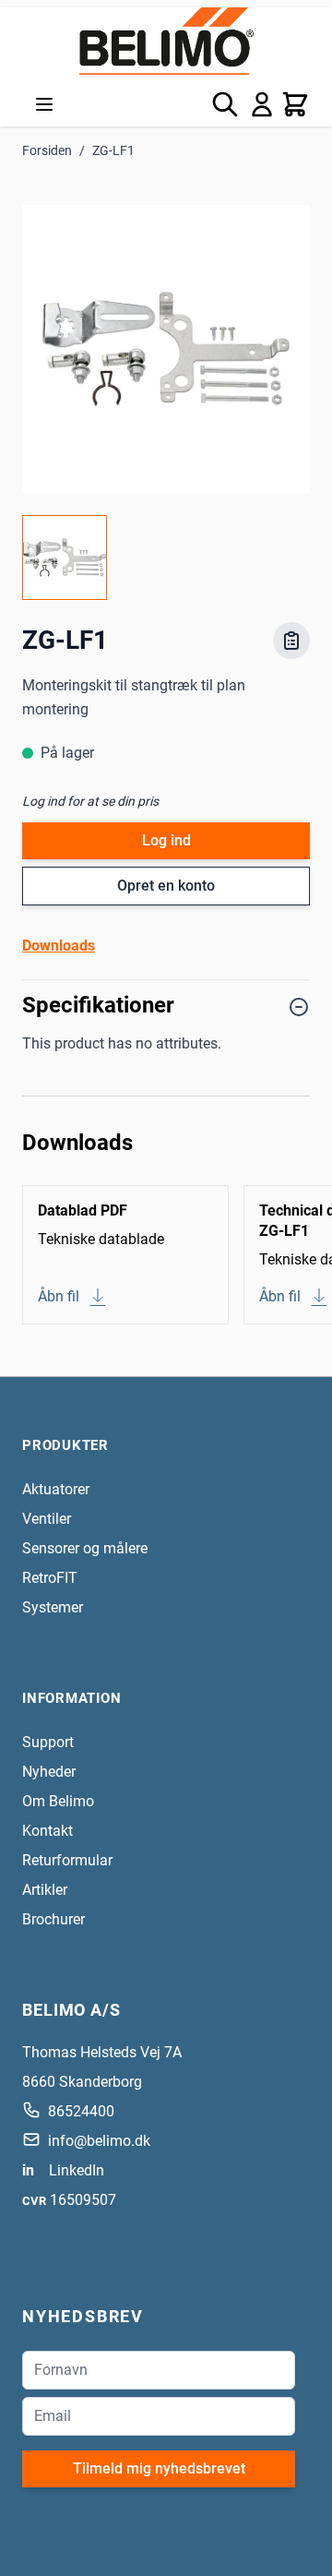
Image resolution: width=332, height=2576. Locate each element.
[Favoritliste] (291, 641)
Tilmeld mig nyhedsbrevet (159, 2468)
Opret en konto (166, 886)
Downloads (59, 946)
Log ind (166, 840)
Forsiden (47, 150)
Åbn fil (59, 1296)
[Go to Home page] (166, 41)
